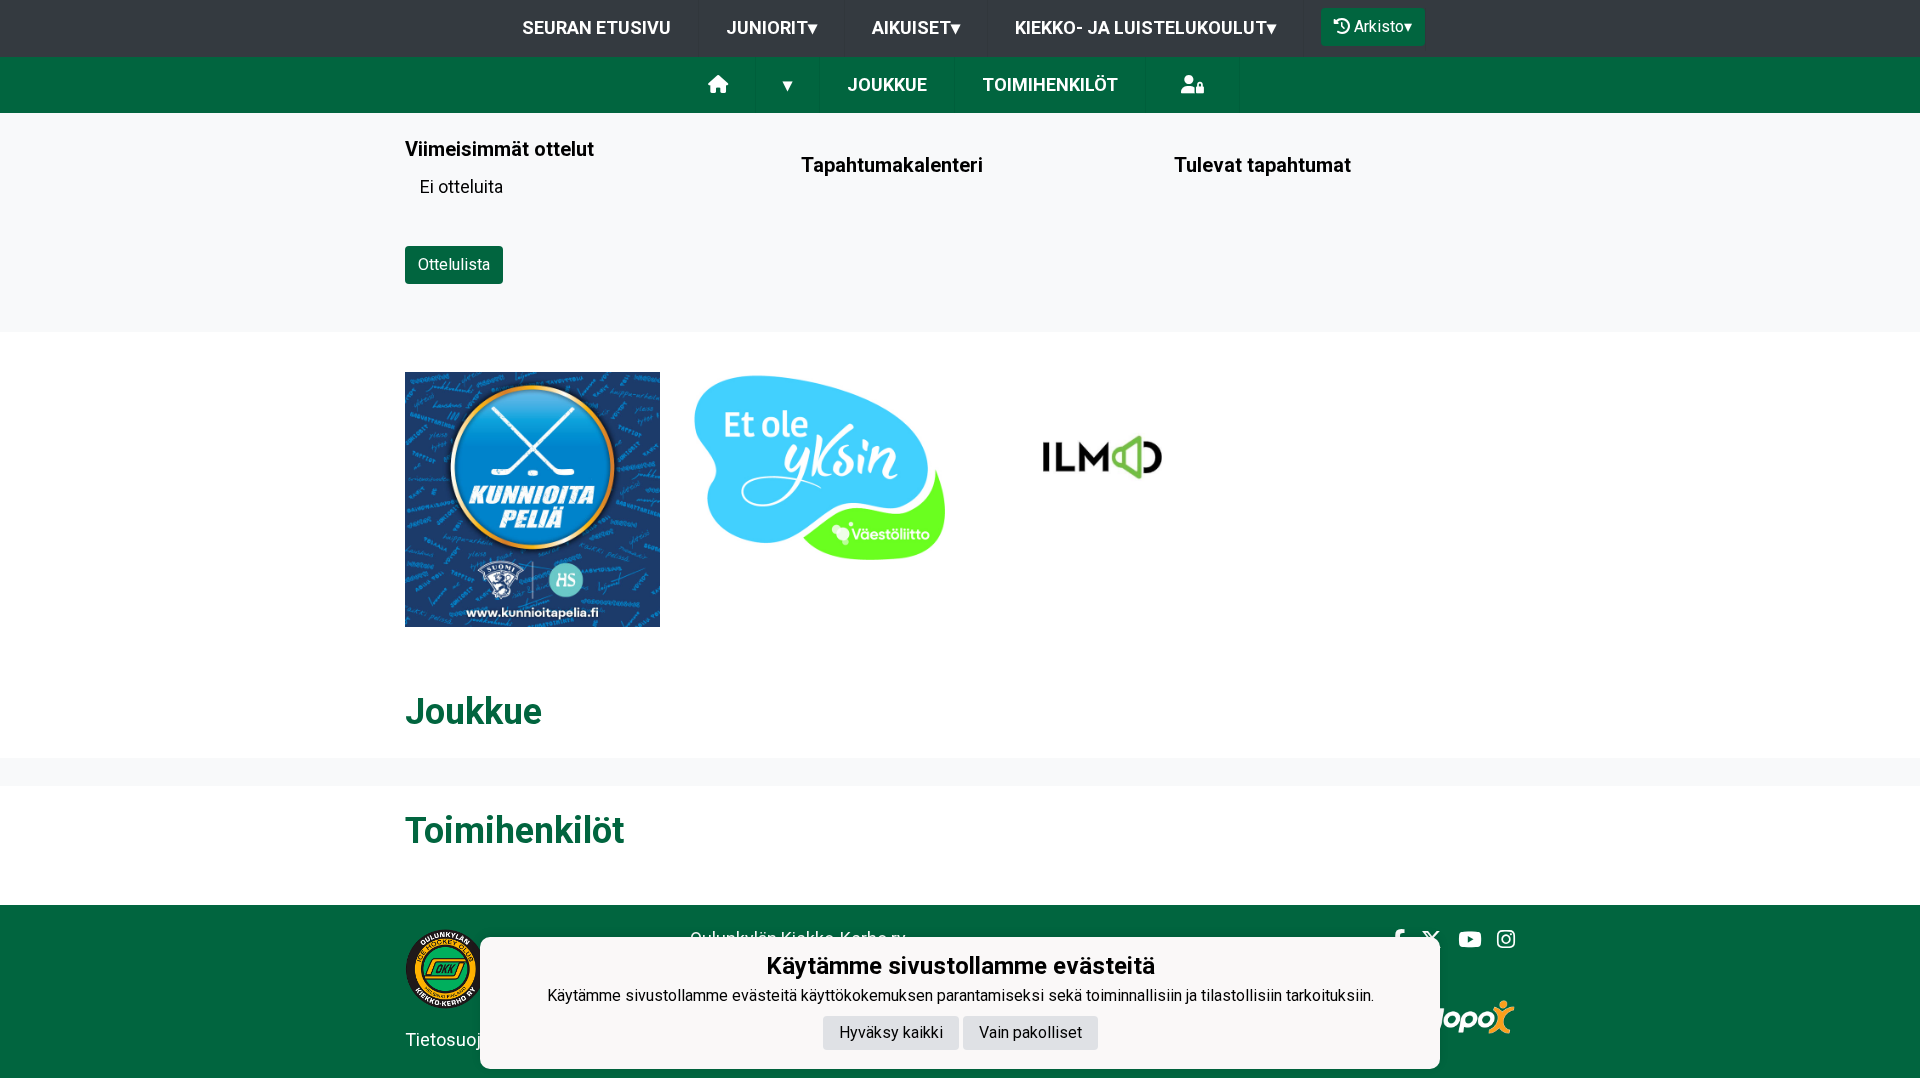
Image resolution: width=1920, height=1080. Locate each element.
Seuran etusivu (596, 27)
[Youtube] (1461, 940)
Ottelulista (454, 264)
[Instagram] (1498, 940)
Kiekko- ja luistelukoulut (1145, 27)
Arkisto (1383, 26)
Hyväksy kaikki (891, 1032)
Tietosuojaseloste (477, 1039)
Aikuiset (916, 27)
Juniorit (771, 27)
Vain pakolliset (1030, 1032)
